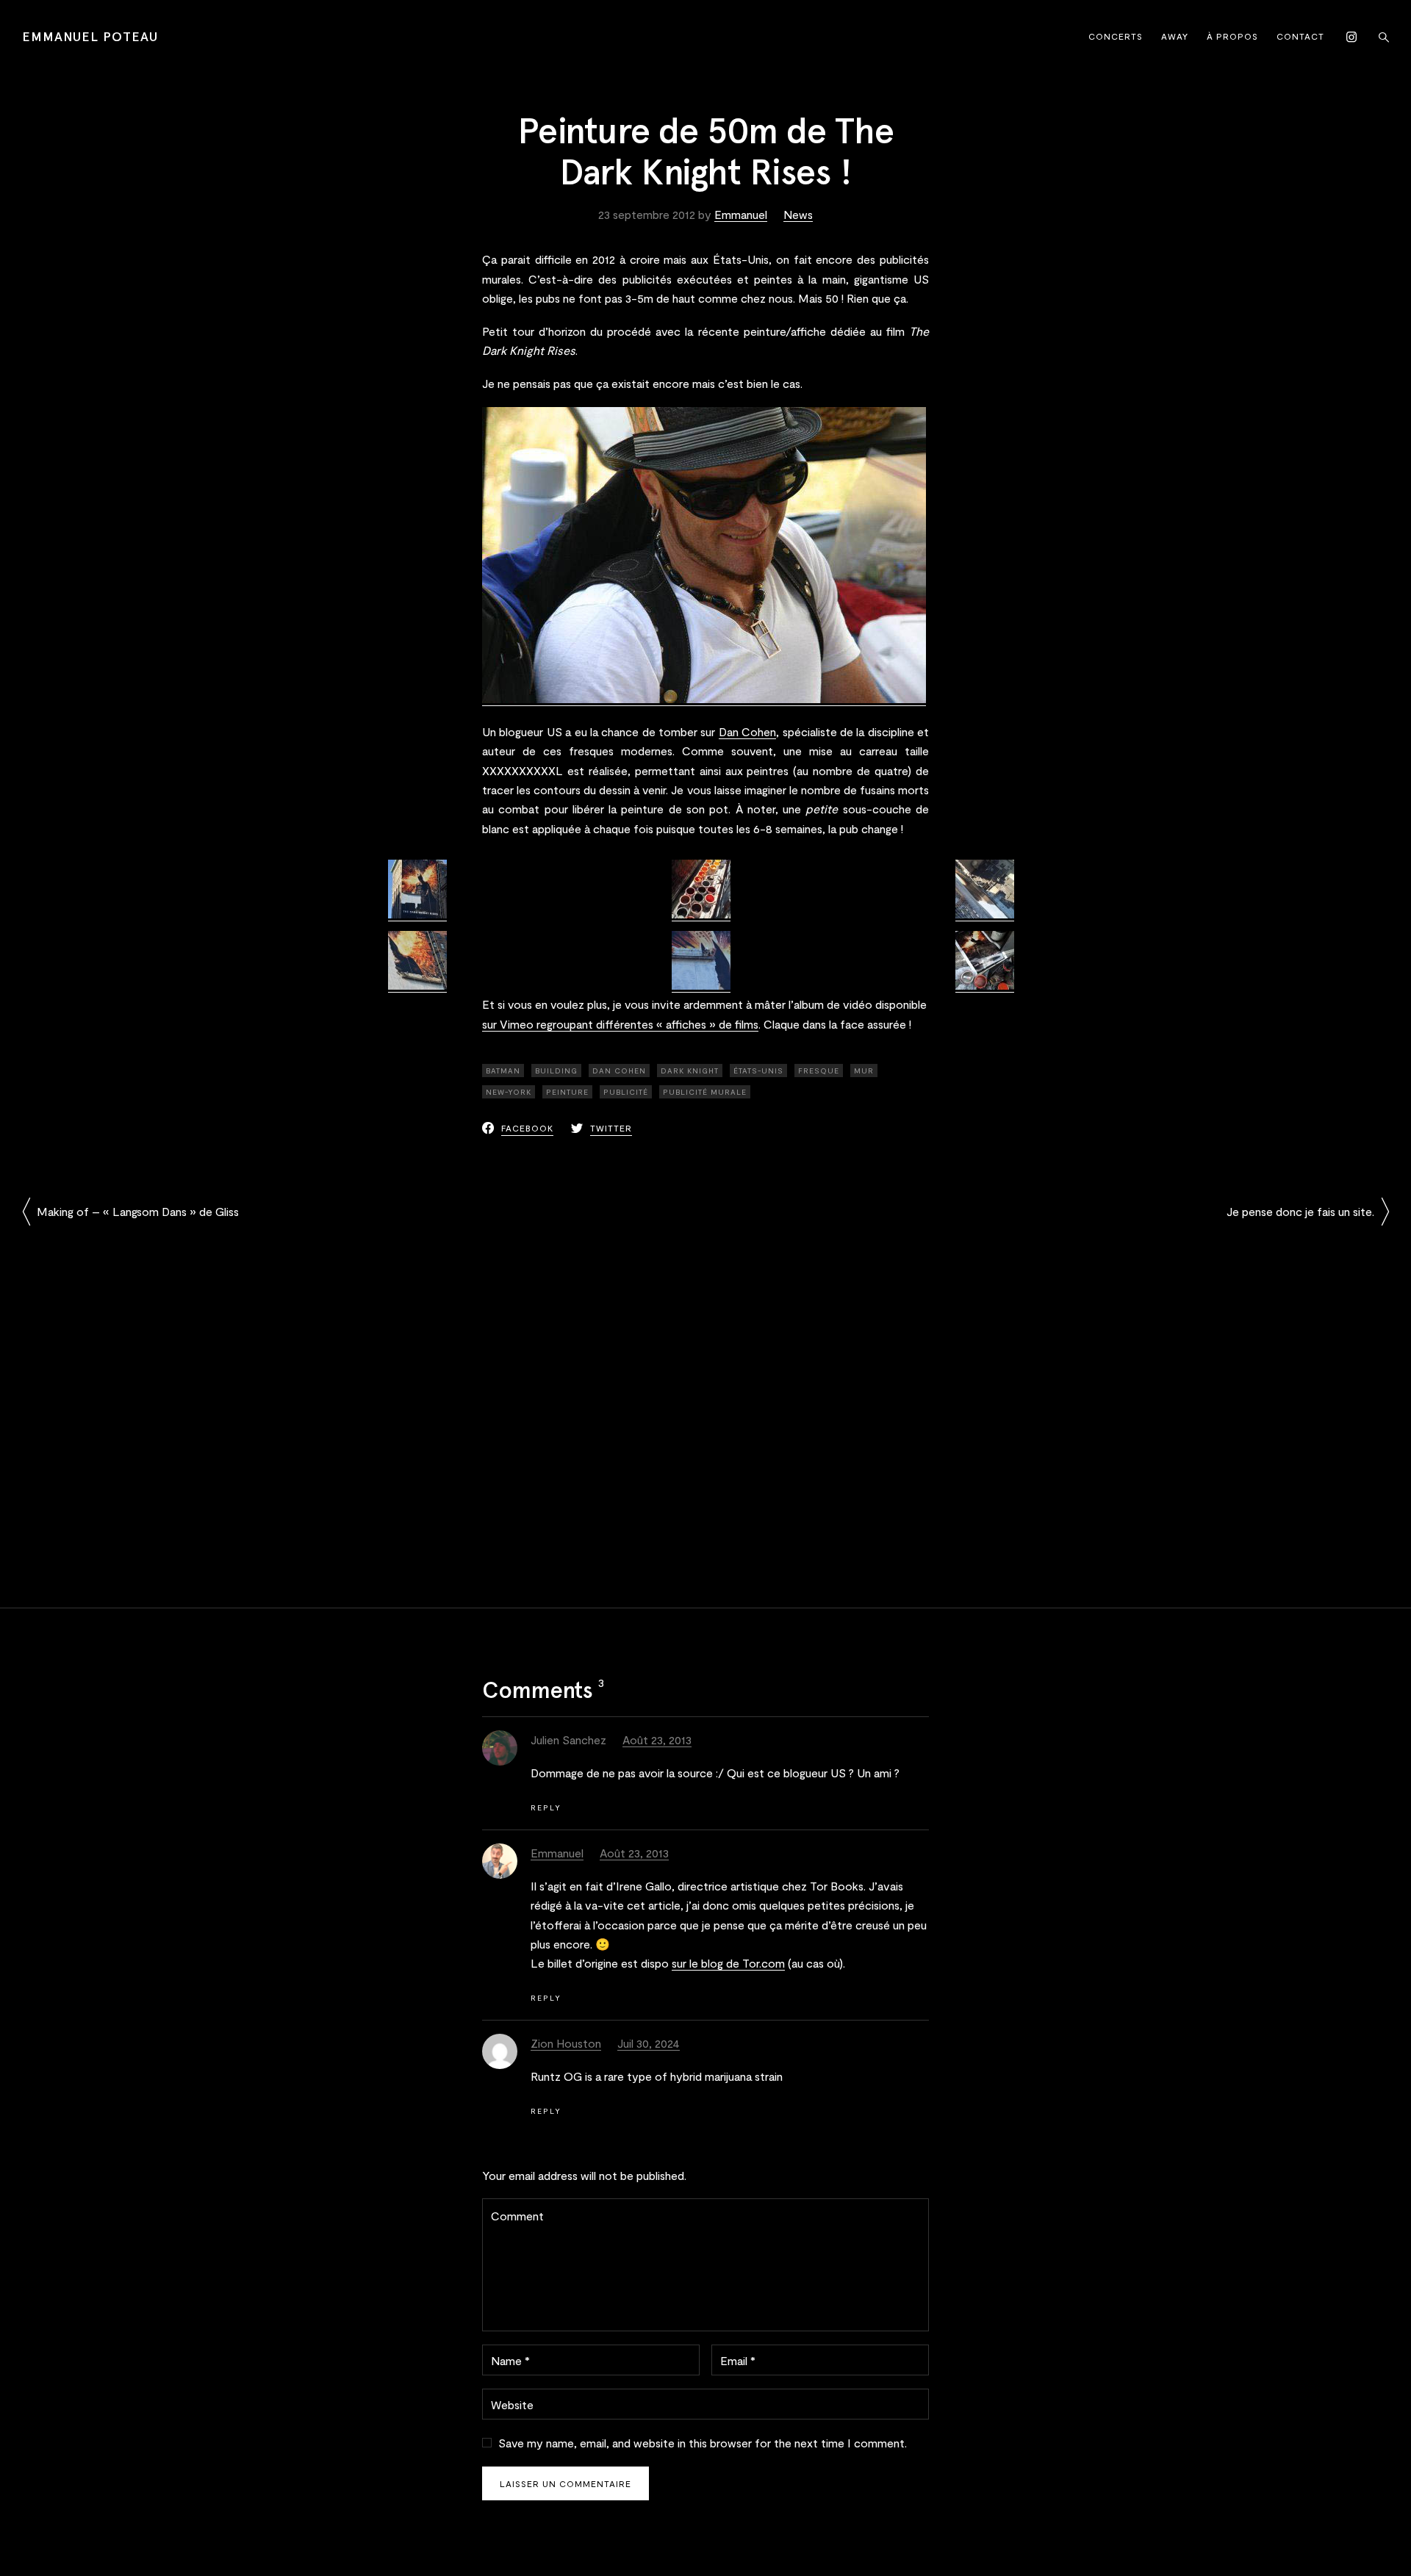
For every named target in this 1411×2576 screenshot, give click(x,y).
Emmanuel (741, 214)
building (556, 1071)
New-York (509, 1092)
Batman (503, 1071)
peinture (567, 1092)
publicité (626, 1092)
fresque (819, 1071)
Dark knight (690, 1071)
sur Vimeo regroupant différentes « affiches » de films (620, 1024)
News (798, 214)
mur (864, 1071)
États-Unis (758, 1071)
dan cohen (619, 1071)
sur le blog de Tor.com (728, 1963)
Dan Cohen (747, 731)
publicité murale (705, 1092)
